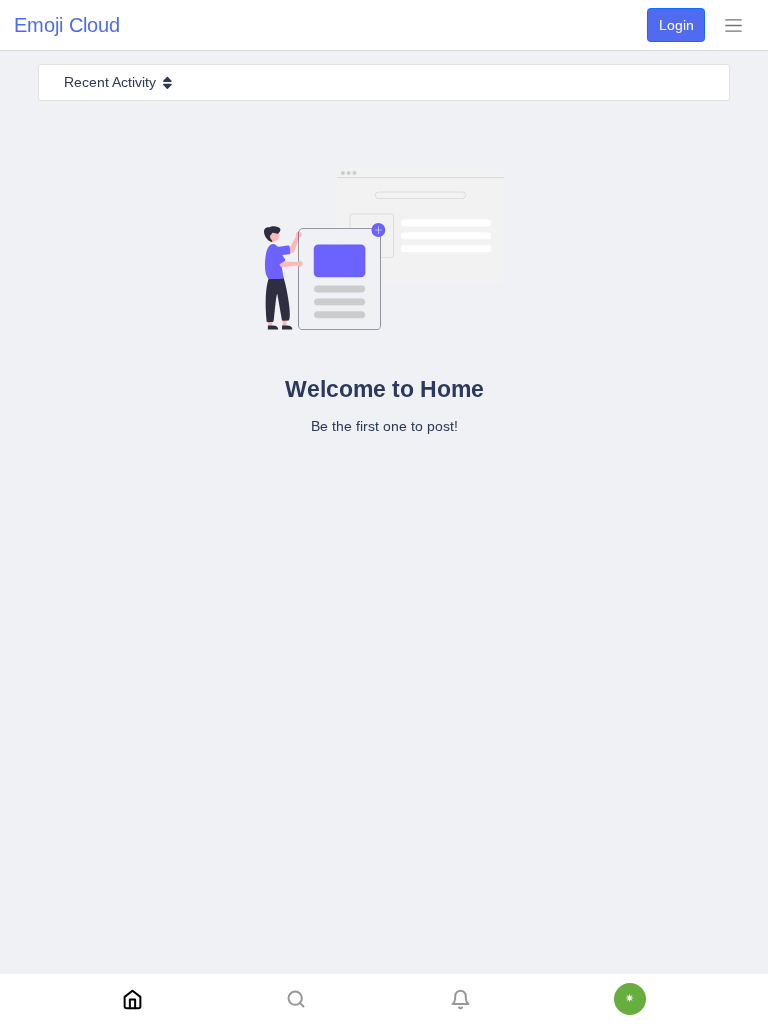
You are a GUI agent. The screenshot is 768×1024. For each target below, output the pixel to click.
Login (676, 25)
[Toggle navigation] (733, 25)
